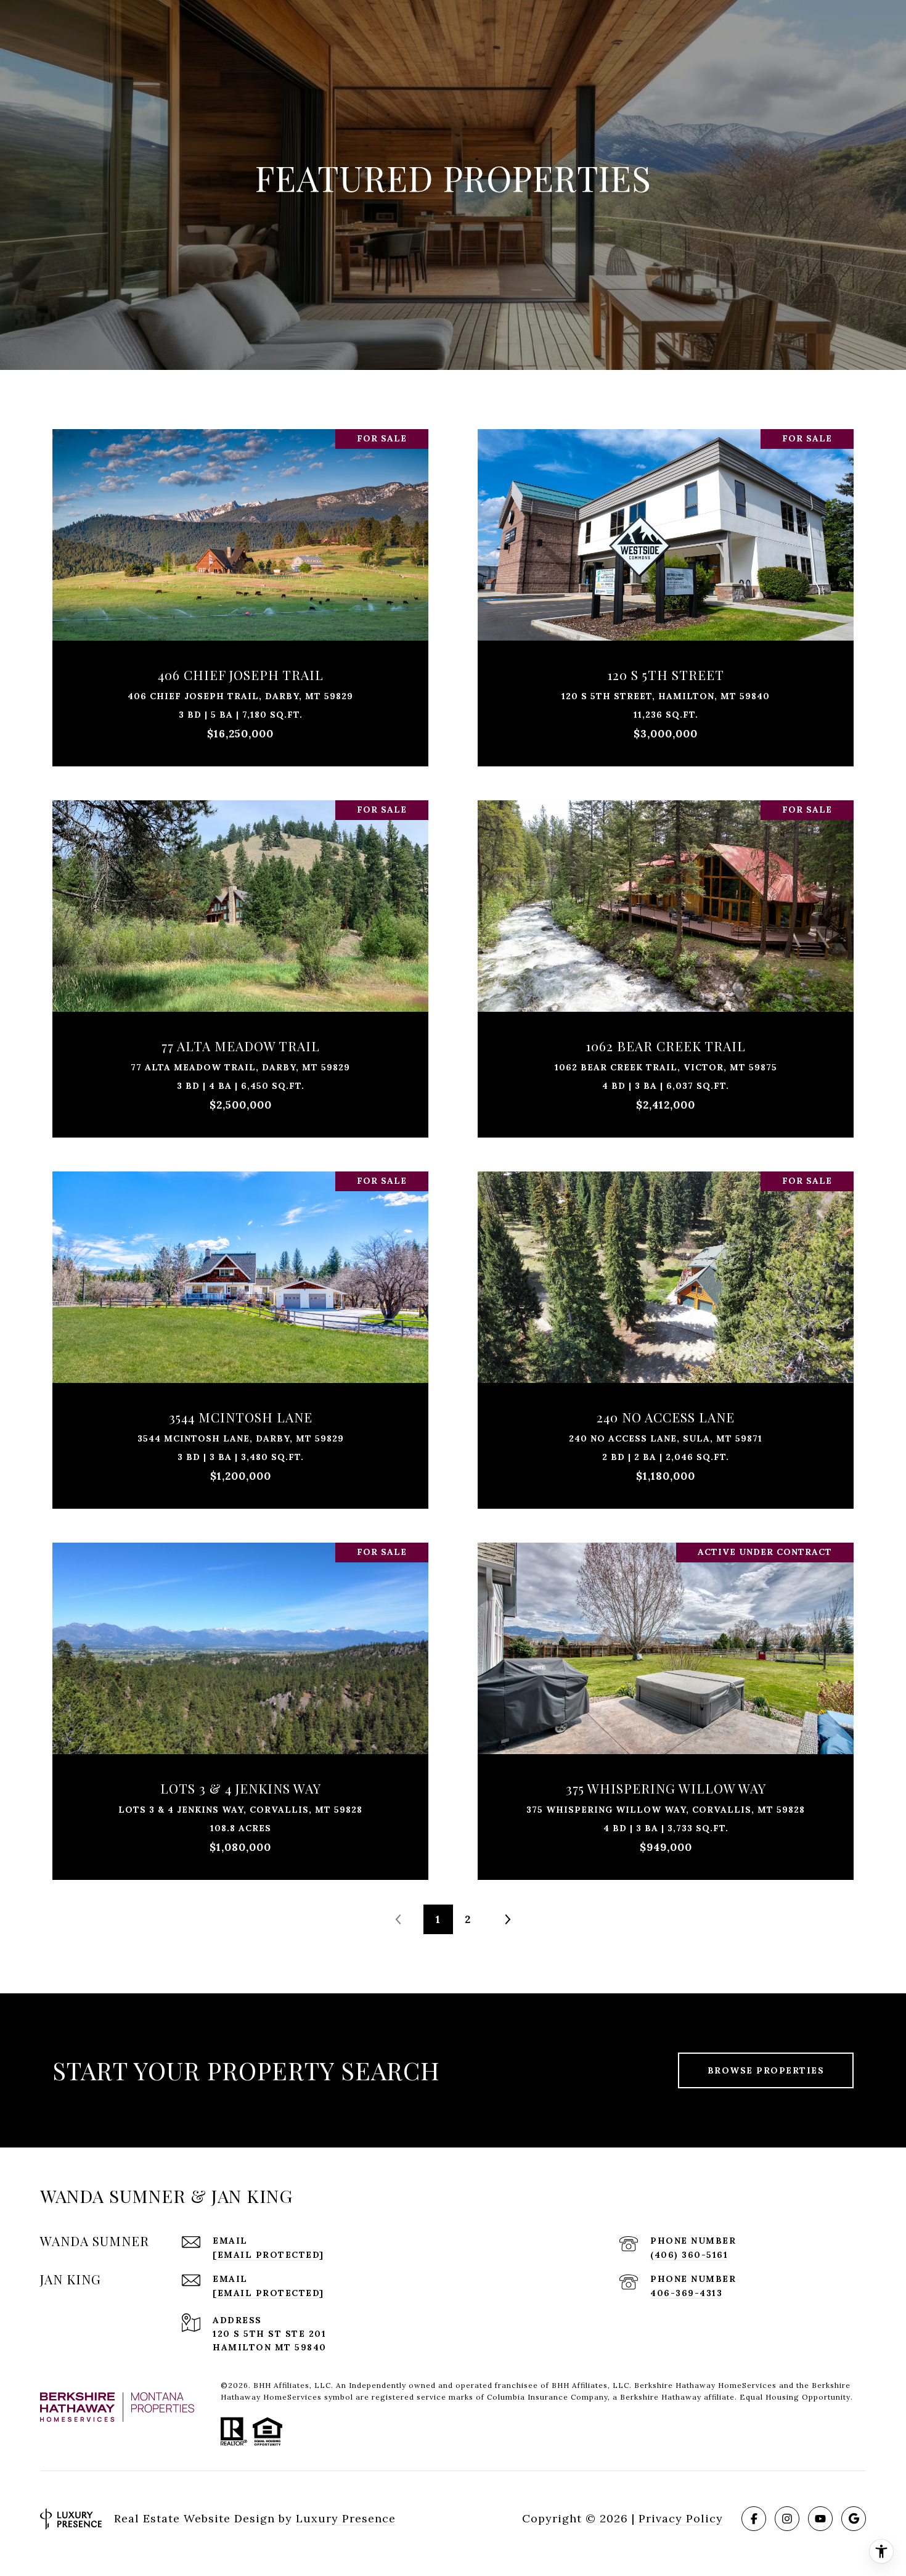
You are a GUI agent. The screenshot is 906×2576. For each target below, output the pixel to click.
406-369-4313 (686, 2293)
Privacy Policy (681, 2518)
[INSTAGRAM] (787, 2519)
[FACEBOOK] (754, 2519)
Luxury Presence (346, 2518)
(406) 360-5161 (689, 2255)
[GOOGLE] (854, 2519)
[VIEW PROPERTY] (240, 581)
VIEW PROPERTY (240, 592)
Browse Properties (766, 2070)
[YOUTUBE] (820, 2519)
